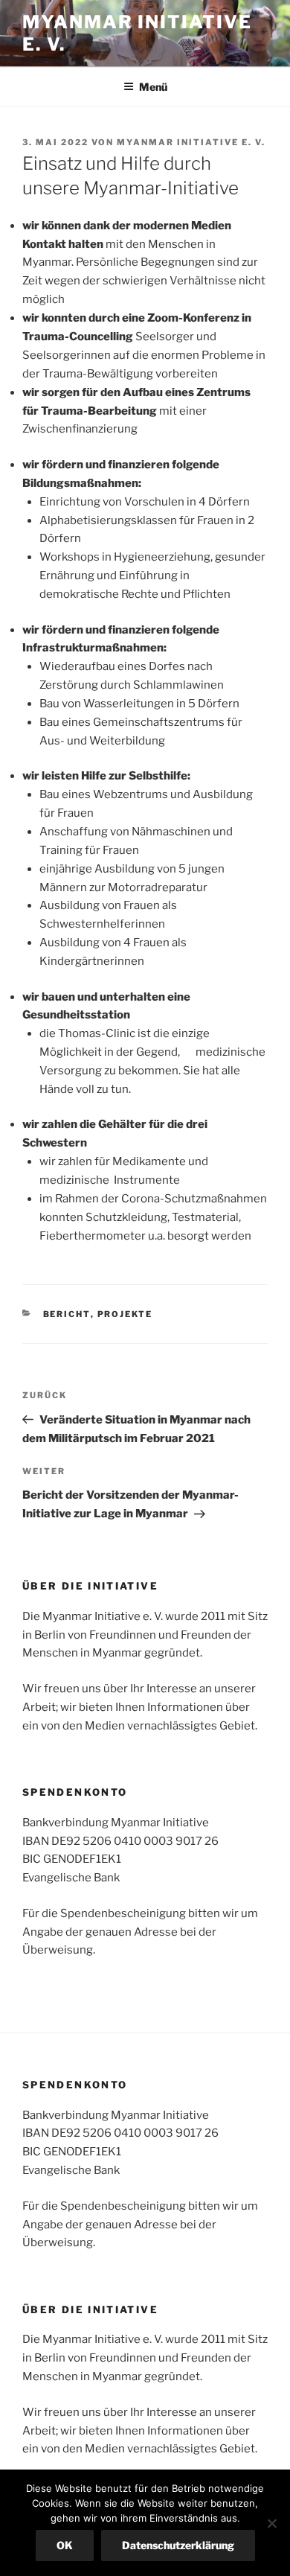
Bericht (67, 1314)
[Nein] (271, 2523)
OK (65, 2545)
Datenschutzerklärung (178, 2545)
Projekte (125, 1314)
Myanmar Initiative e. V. (191, 142)
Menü (153, 87)
